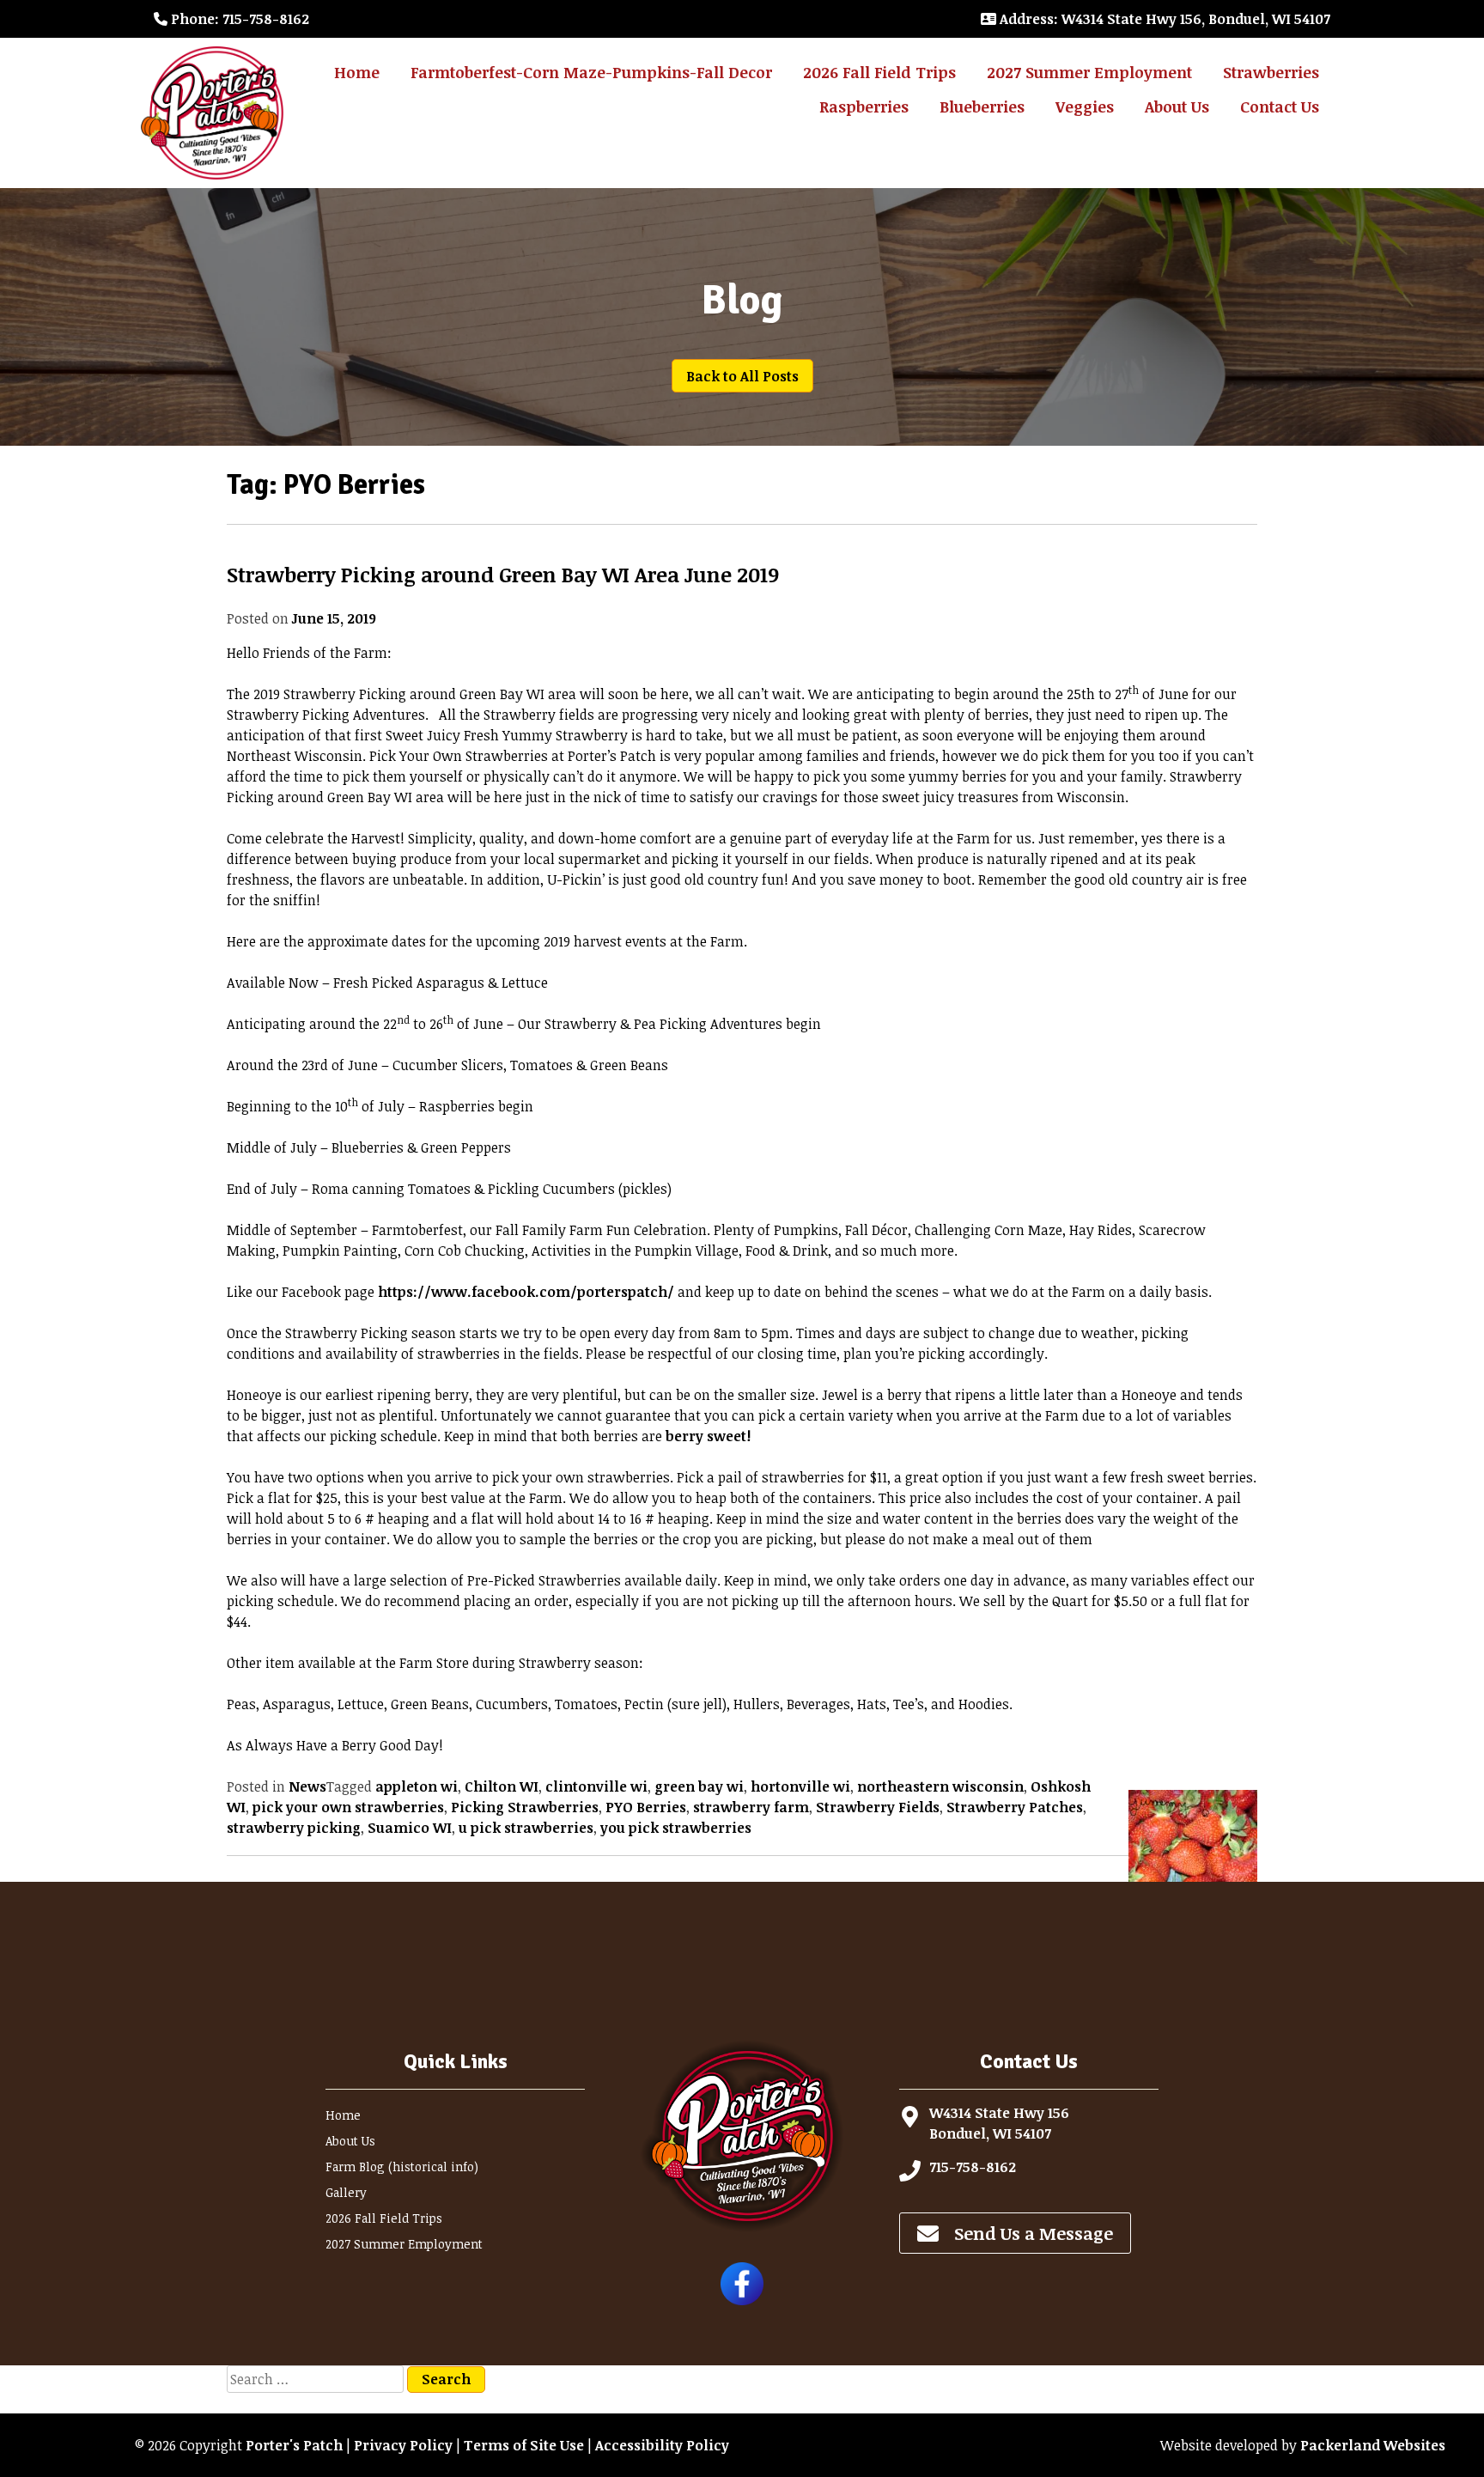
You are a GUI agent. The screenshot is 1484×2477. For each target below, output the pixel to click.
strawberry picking (294, 1828)
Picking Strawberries (525, 1807)
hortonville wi (800, 1786)
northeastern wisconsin (940, 1786)
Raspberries (864, 107)
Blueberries (982, 107)
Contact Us (1280, 107)
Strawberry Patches (1015, 1807)
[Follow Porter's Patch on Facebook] (742, 2300)
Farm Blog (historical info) (402, 2167)
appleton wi (417, 1786)
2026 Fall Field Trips (879, 72)
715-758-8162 (973, 2167)
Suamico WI (410, 1828)
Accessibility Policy (662, 2445)
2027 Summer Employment (1089, 72)
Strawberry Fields (878, 1807)
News (307, 1786)
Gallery (346, 2192)
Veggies (1085, 107)
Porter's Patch (294, 2445)
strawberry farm (751, 1807)
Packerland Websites (1373, 2445)
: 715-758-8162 (240, 19)
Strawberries (1271, 72)
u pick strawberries (526, 1828)
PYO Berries (646, 1807)
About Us (1177, 107)
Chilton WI (502, 1786)
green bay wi (699, 1786)
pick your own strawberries (348, 1807)
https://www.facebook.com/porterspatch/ (526, 1292)
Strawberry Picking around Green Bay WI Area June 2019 (503, 574)
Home (357, 72)
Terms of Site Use (524, 2445)
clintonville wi (596, 1786)
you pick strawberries (676, 1828)
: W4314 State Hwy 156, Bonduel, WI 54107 (1165, 19)
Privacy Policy (403, 2445)
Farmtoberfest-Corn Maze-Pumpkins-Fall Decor (591, 72)
